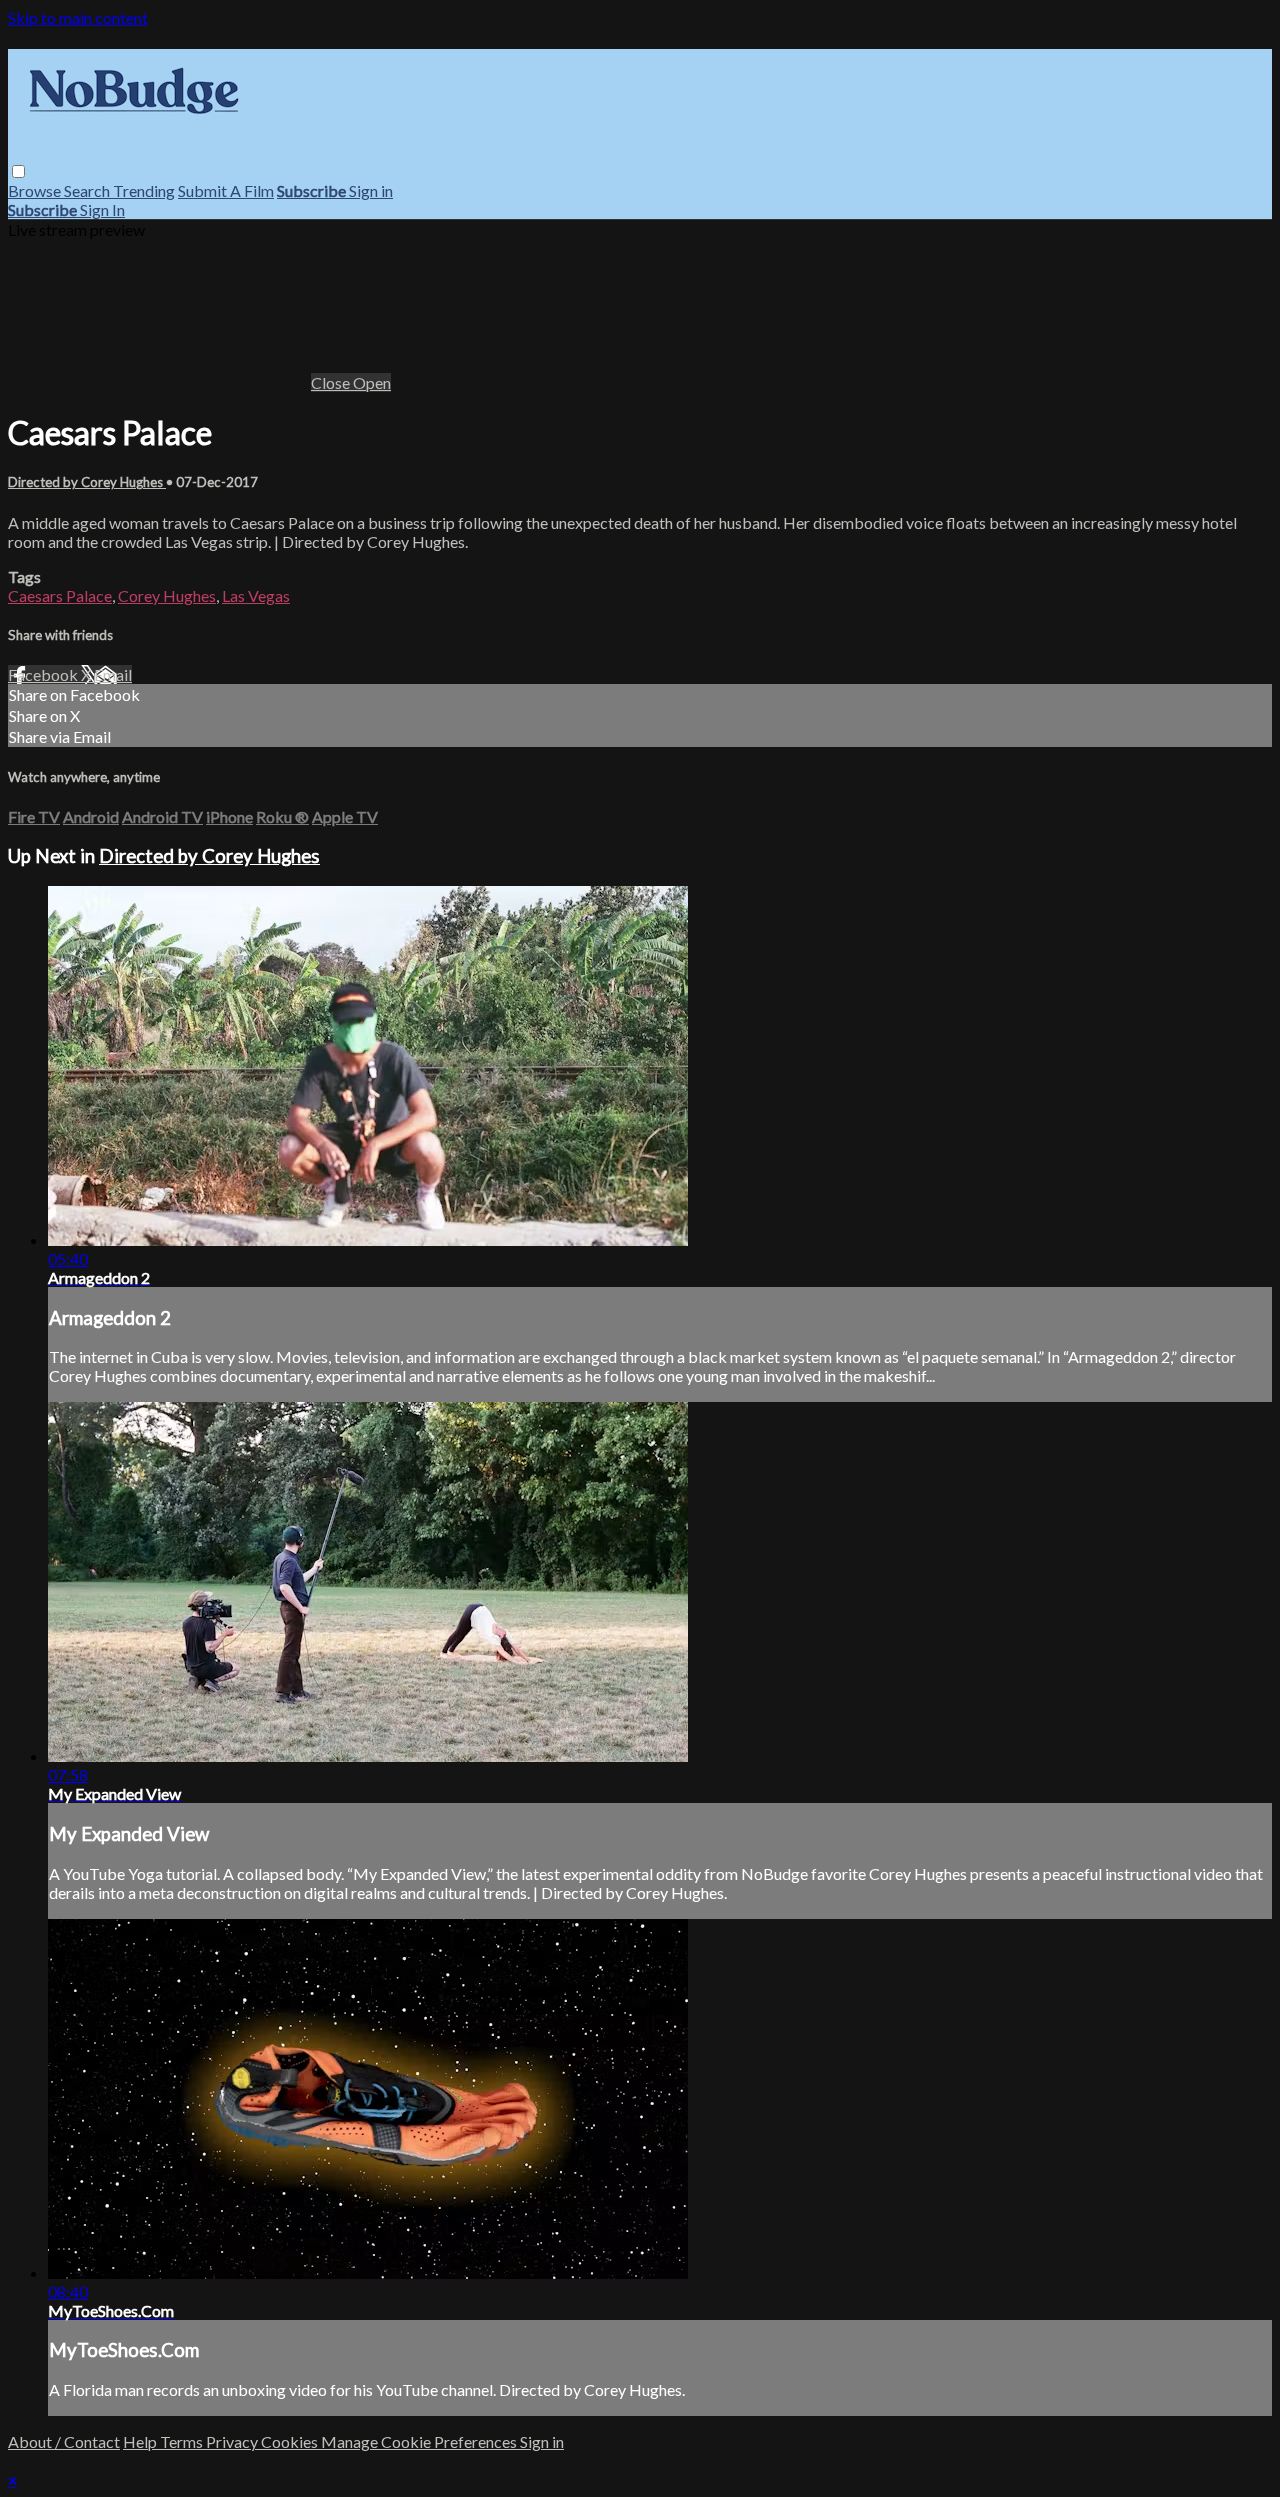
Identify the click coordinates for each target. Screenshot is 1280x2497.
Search (88, 190)
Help (141, 2441)
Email (113, 674)
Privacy (233, 2441)
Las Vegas (256, 595)
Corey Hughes (167, 595)
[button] (18, 171)
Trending (144, 190)
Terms (183, 2441)
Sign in (371, 190)
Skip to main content (78, 17)
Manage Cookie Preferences (420, 2441)
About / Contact (64, 2441)
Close (332, 382)
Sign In (102, 209)
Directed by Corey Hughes (87, 482)
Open (372, 382)
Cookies (291, 2441)
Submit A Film (226, 190)
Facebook (44, 674)
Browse (36, 190)
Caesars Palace (60, 595)
